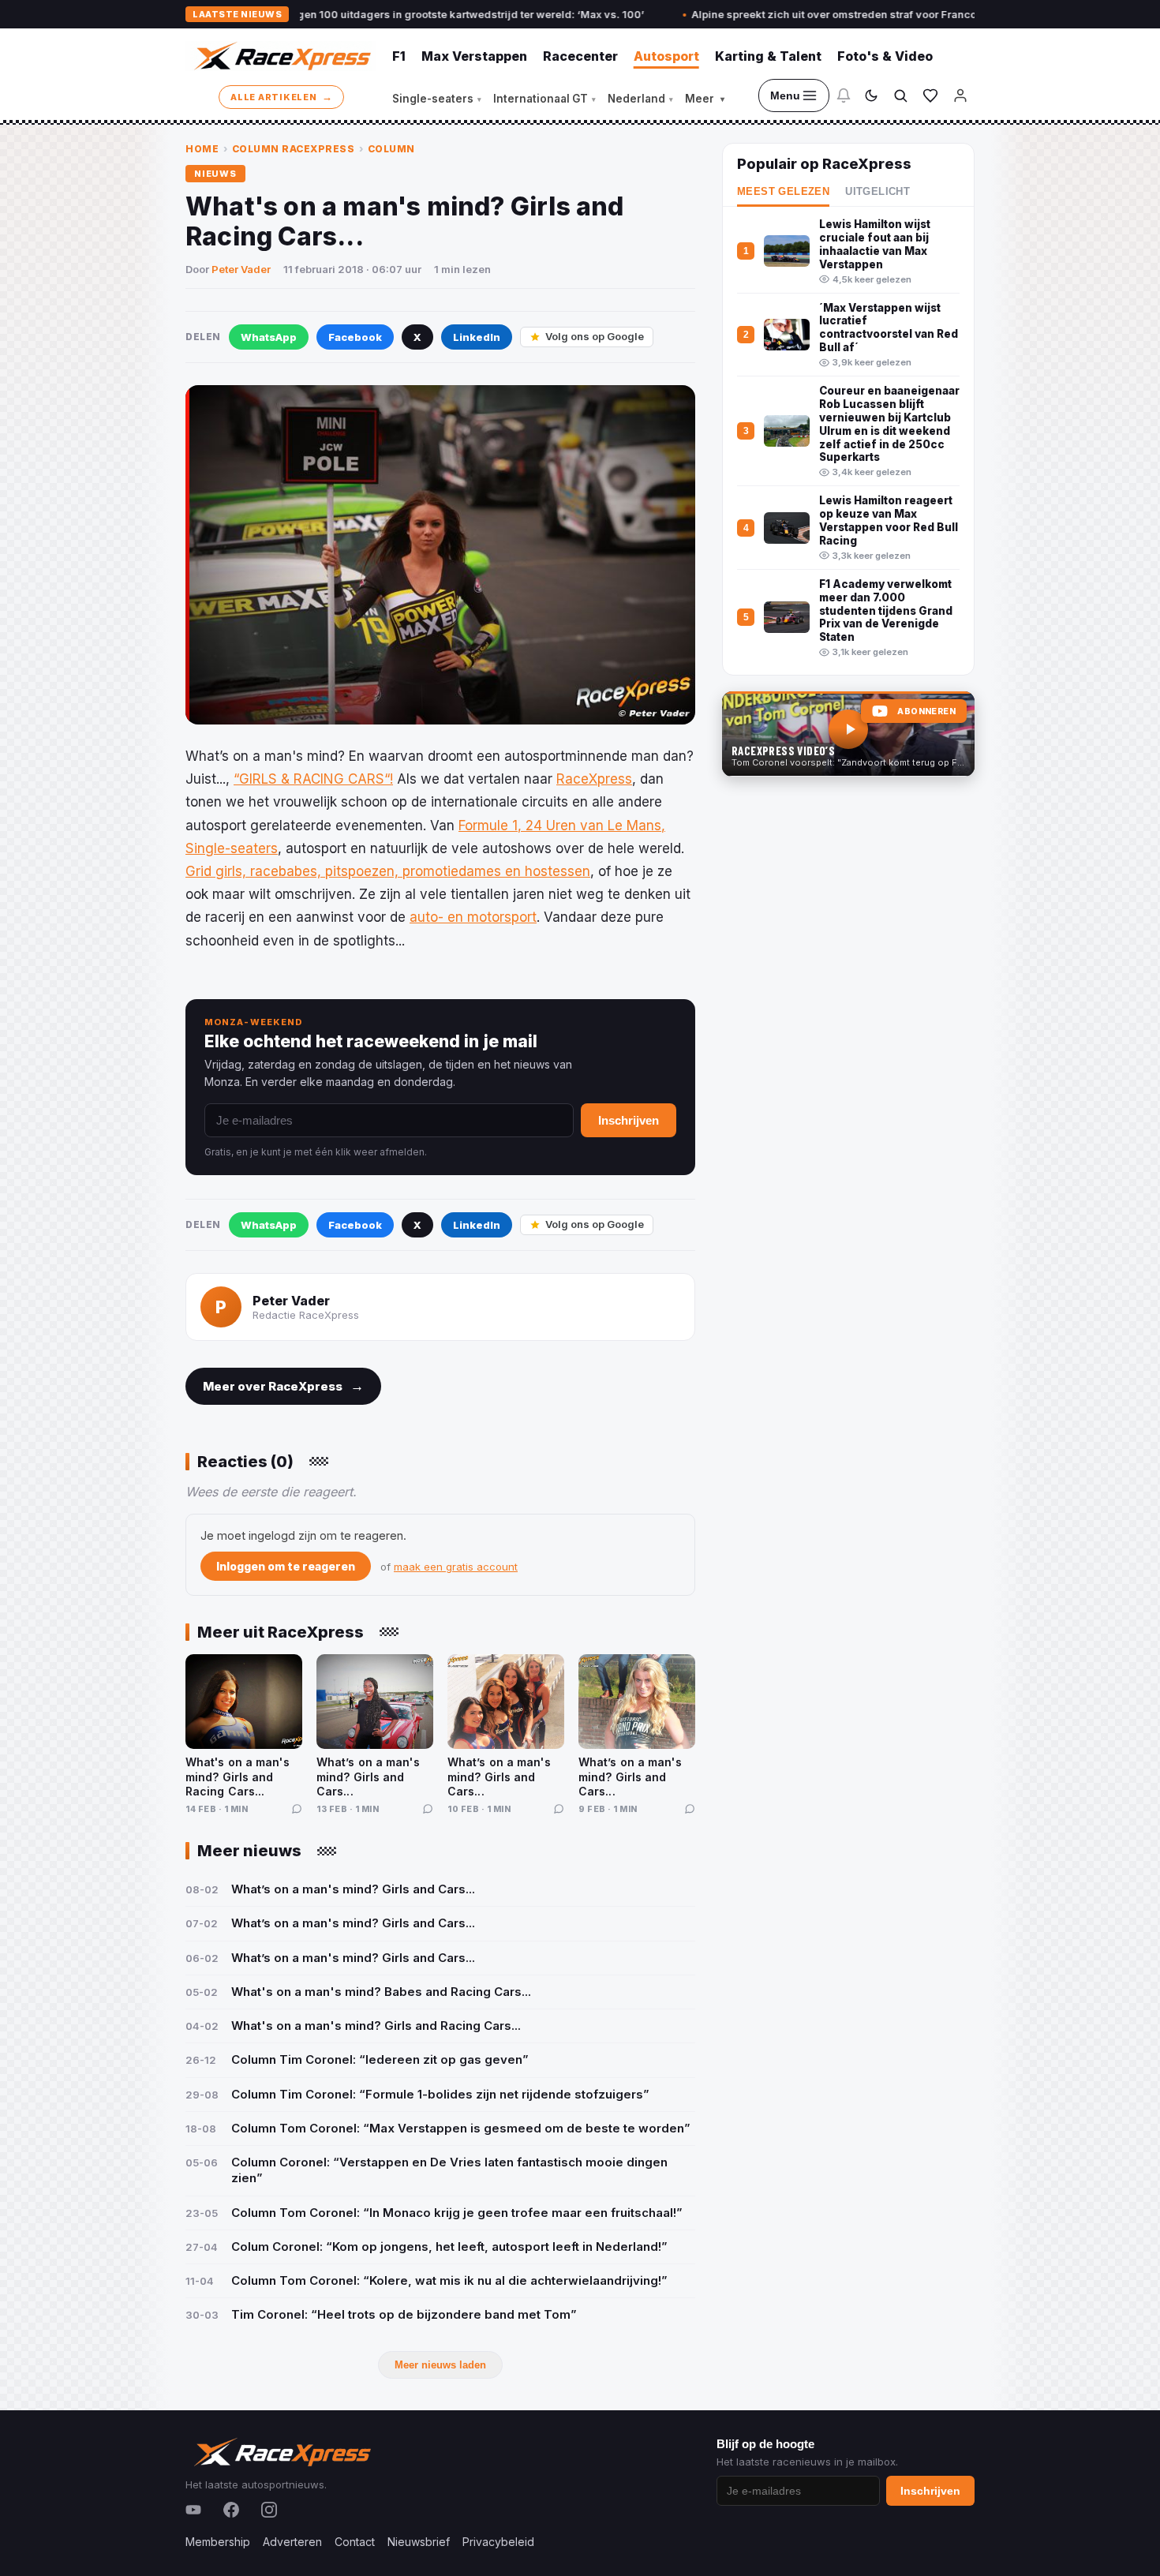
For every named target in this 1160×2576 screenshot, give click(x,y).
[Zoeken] (900, 95)
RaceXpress (594, 779)
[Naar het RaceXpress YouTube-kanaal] (848, 734)
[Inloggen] (960, 95)
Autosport (666, 56)
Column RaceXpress (294, 149)
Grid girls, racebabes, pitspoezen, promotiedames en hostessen (388, 871)
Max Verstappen (474, 56)
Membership (218, 2542)
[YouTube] (193, 2510)
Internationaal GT (544, 99)
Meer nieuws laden (440, 2365)
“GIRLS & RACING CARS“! (313, 779)
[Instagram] (269, 2510)
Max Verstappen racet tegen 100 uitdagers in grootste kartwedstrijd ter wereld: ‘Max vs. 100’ (322, 14)
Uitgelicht (877, 192)
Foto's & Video (885, 56)
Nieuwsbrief (419, 2542)
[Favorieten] (930, 95)
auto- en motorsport (473, 917)
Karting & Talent (768, 56)
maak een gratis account (456, 1567)
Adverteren (292, 2542)
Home (202, 149)
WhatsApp (269, 337)
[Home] (281, 56)
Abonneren (926, 711)
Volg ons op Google (595, 336)
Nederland (640, 99)
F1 (399, 56)
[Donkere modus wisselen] (871, 95)
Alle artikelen (281, 96)
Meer (705, 99)
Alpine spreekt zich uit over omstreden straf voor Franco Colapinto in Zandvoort (805, 14)
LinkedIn (477, 337)
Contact (355, 2542)
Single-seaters (437, 99)
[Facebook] (231, 2510)
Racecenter (580, 56)
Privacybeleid (498, 2542)
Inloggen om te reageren (286, 1566)
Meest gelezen (783, 192)
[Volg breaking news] (844, 95)
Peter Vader (241, 269)
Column (391, 149)
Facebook (355, 337)
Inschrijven (629, 1120)
